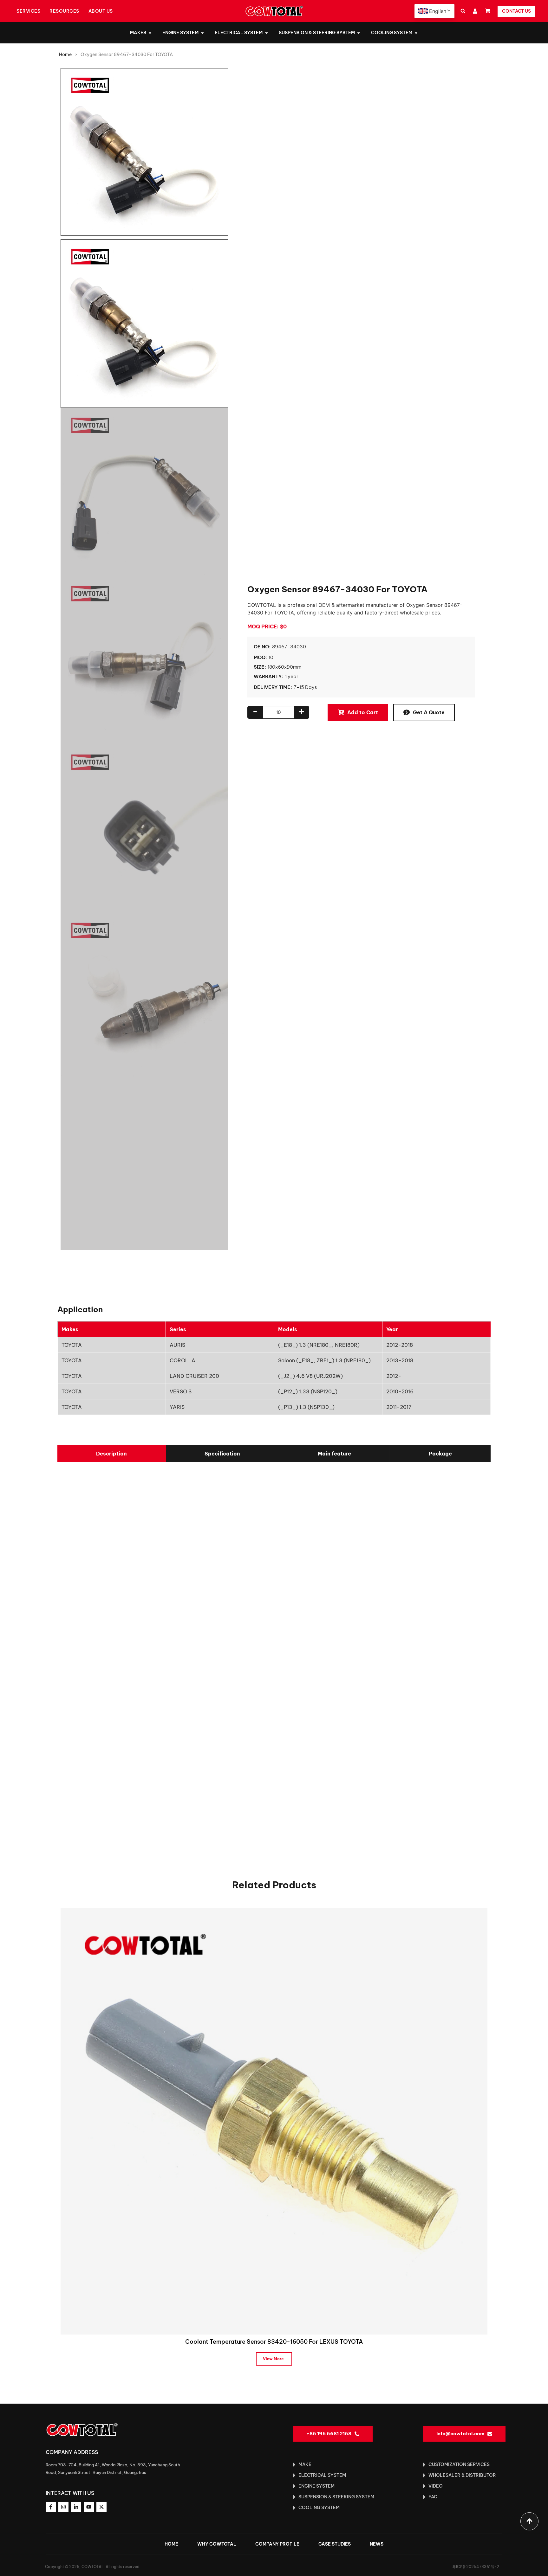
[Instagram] (63, 2507)
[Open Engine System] (202, 33)
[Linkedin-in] (76, 2507)
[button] (463, 11)
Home (65, 55)
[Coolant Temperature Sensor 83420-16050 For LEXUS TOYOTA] (274, 2121)
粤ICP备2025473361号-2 (476, 2567)
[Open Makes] (150, 33)
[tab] (112, 1454)
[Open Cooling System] (416, 33)
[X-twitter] (101, 2507)
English (438, 11)
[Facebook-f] (51, 2507)
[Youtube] (89, 2507)
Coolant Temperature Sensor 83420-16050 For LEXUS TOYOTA (274, 2342)
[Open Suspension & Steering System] (359, 33)
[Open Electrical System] (266, 33)
